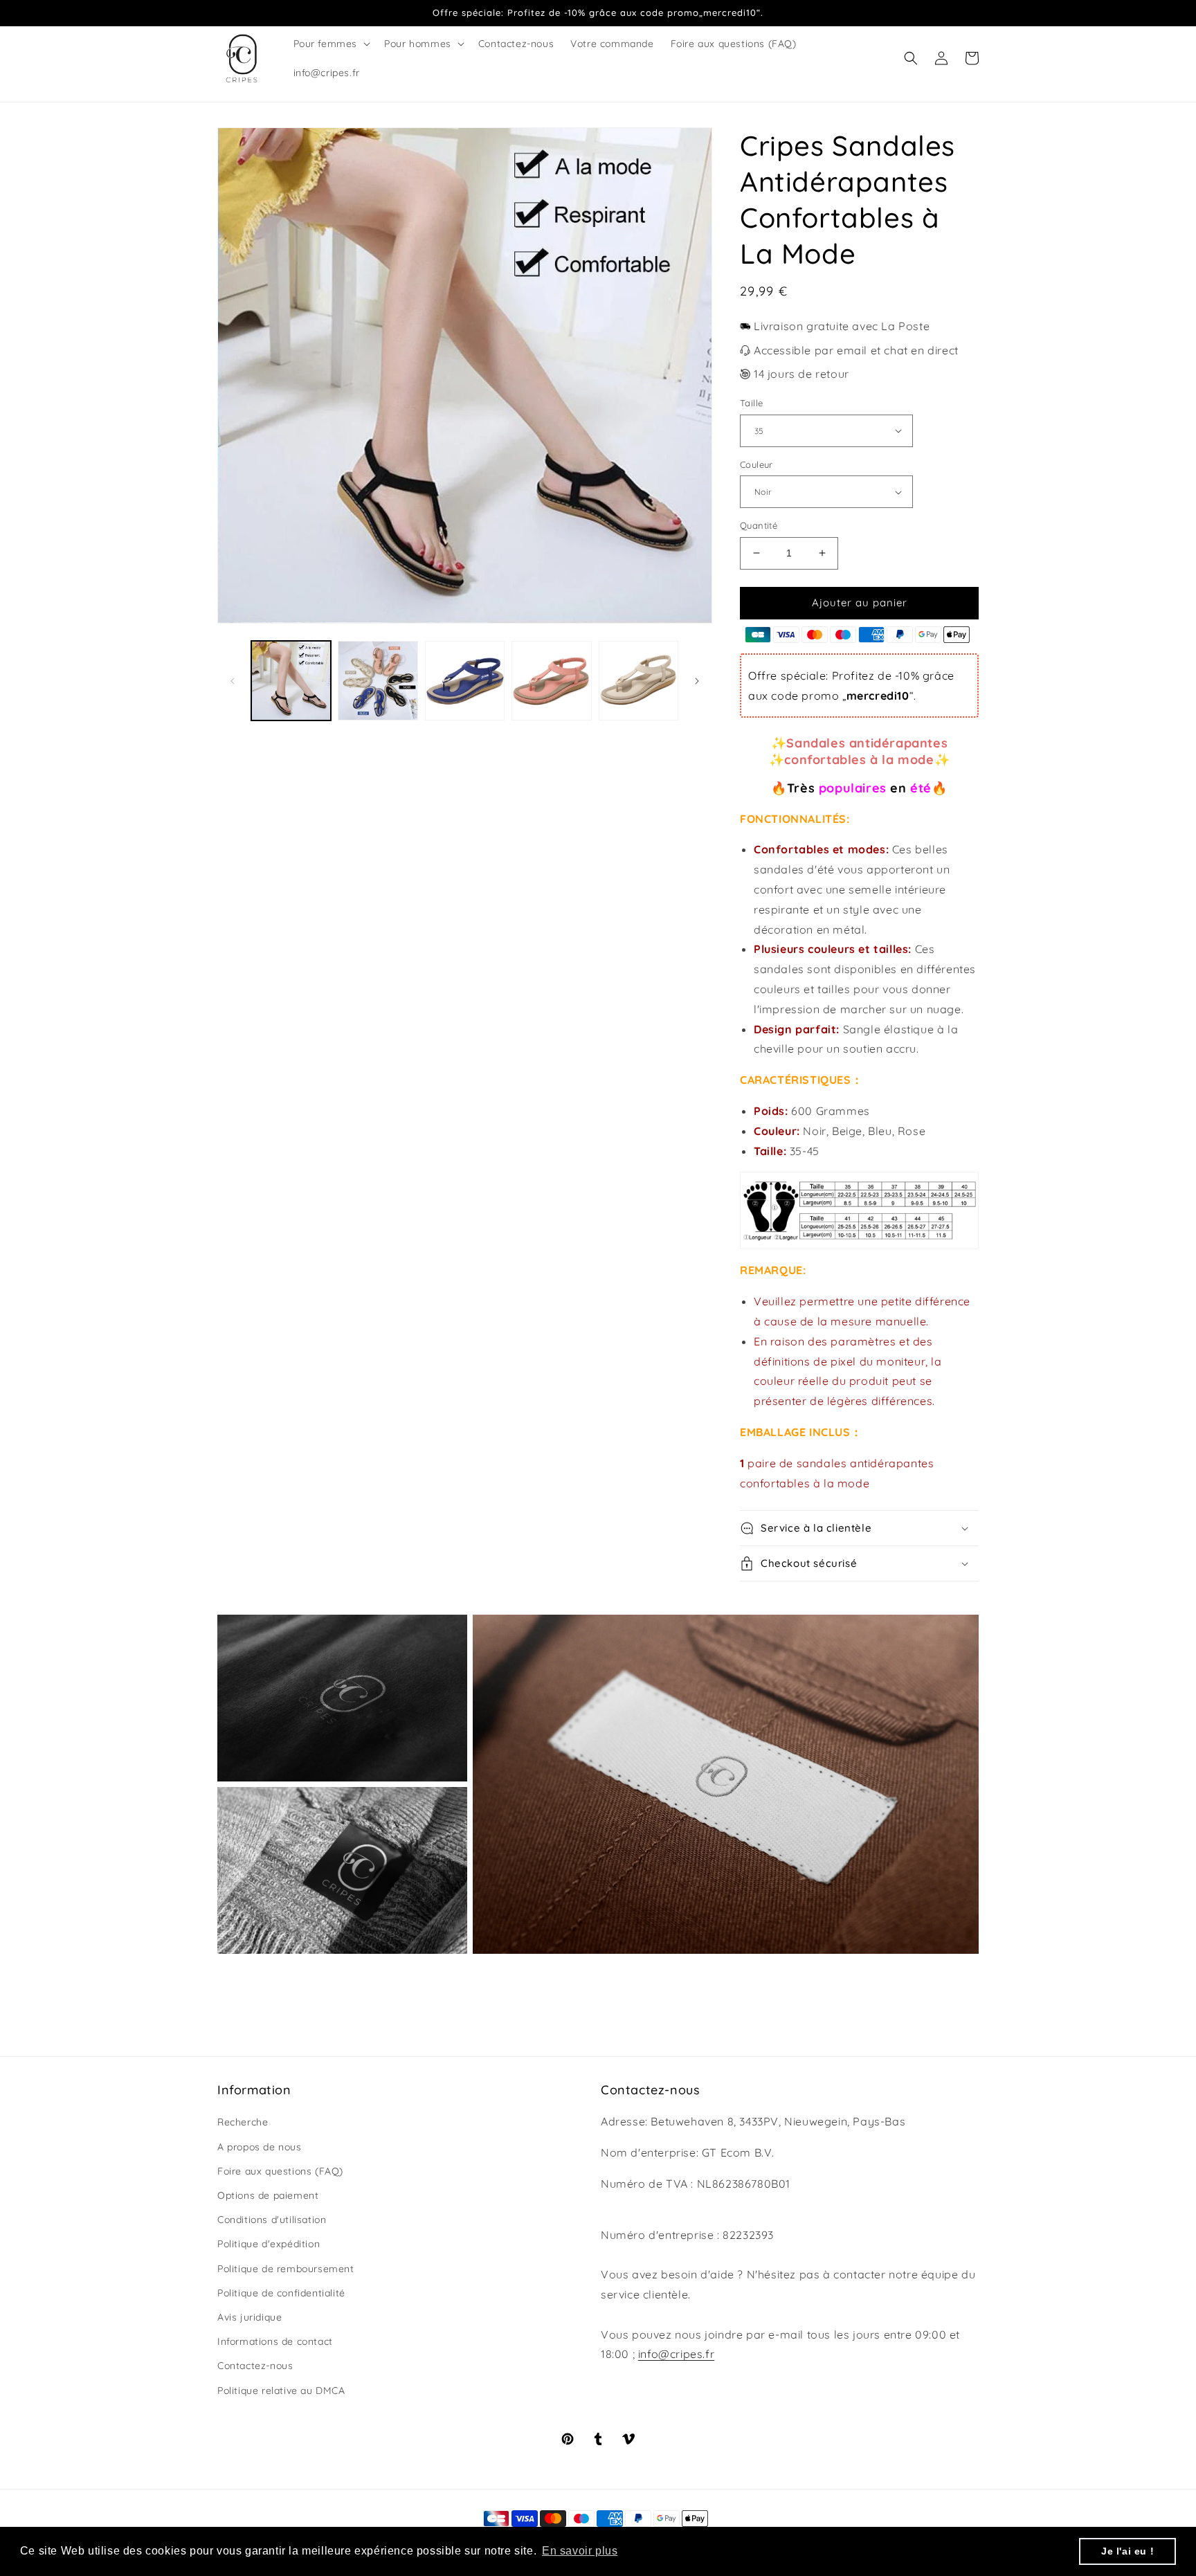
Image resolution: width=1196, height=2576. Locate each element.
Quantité (759, 525)
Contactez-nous (255, 2366)
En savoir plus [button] (580, 2551)
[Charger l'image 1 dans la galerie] (291, 681)
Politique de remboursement (286, 2269)
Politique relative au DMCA (281, 2391)
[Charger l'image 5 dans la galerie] (638, 681)
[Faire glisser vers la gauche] (233, 681)
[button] (331, 44)
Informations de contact (275, 2341)
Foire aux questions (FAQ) (280, 2171)
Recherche (243, 2122)
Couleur (756, 464)
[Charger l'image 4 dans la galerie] (551, 681)
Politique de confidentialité (281, 2293)
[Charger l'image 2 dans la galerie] (378, 681)
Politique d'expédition (269, 2244)
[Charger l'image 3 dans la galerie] (465, 681)
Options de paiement (268, 2195)
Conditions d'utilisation (272, 2220)
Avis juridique (250, 2317)
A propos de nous (260, 2147)
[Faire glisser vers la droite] (697, 681)
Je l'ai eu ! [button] (1127, 2551)
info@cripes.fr (676, 2354)
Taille (751, 403)
